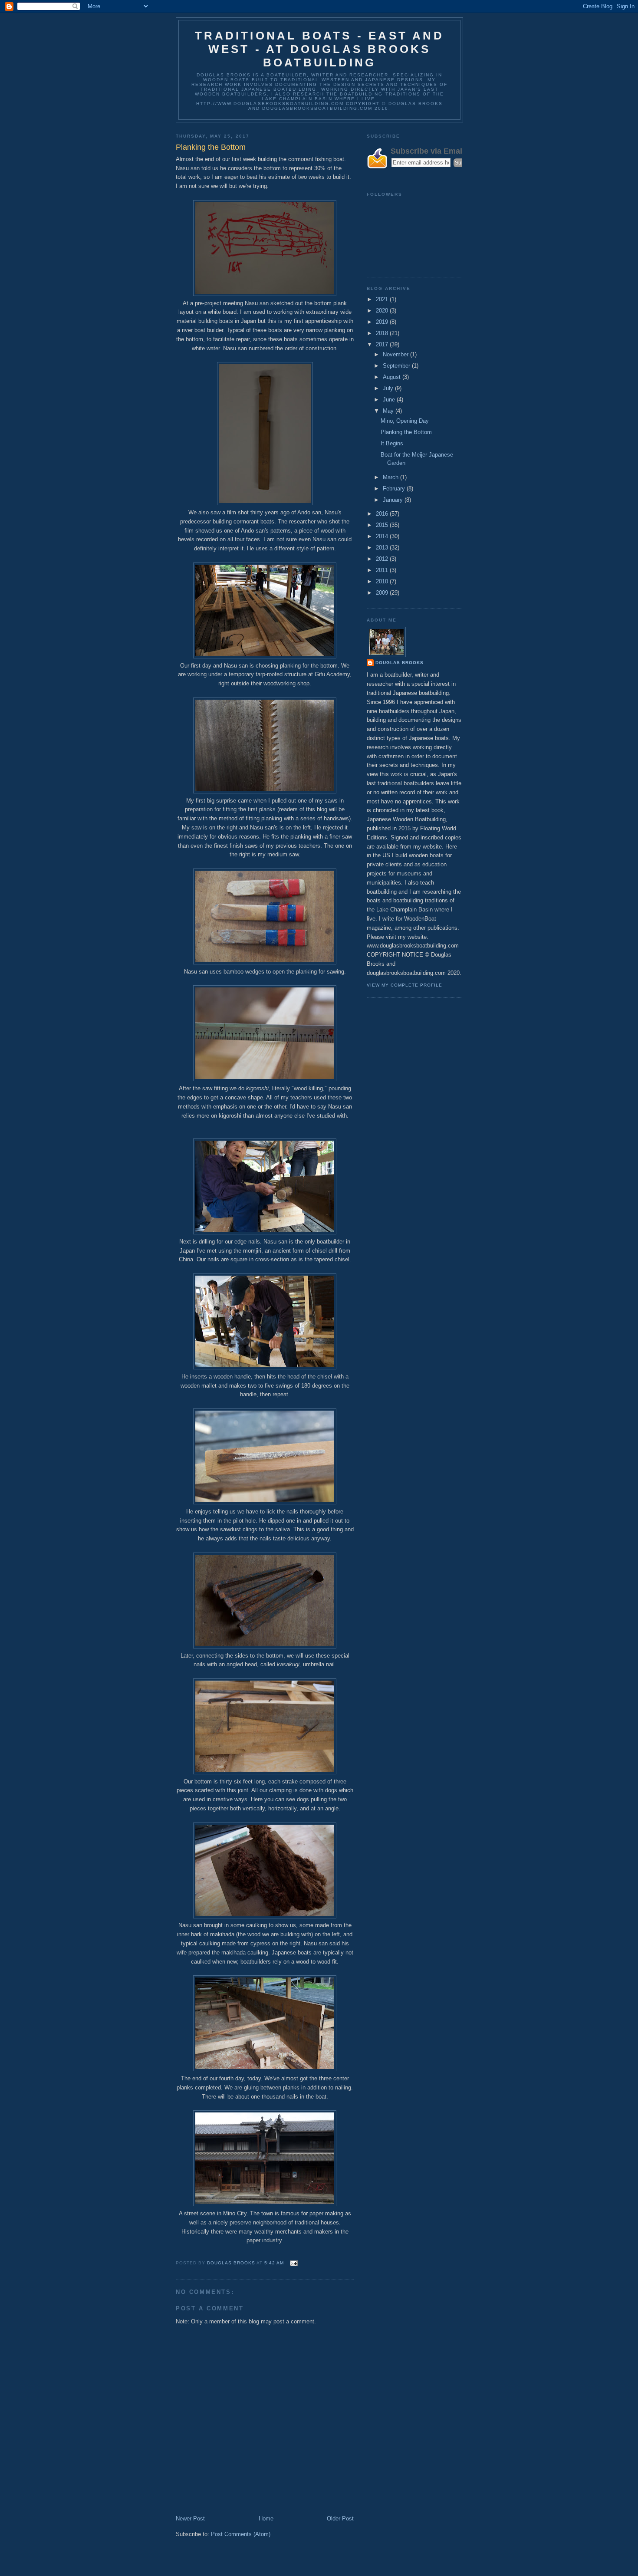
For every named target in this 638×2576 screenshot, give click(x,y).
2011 (383, 570)
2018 (383, 333)
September (397, 366)
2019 (383, 322)
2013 (383, 548)
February (395, 489)
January (394, 500)
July (389, 388)
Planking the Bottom (406, 432)
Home (266, 2518)
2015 (383, 525)
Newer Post (190, 2518)
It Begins (392, 443)
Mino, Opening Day (405, 421)
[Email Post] (294, 2263)
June (390, 400)
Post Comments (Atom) (241, 2534)
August (393, 377)
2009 (383, 593)
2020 (383, 311)
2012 (383, 559)
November (396, 354)
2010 (383, 581)
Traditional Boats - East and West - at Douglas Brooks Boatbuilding (319, 49)
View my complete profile (405, 985)
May (389, 411)
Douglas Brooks (400, 663)
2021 (383, 299)
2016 (383, 514)
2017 (383, 344)
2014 (383, 536)
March (391, 477)
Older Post (340, 2518)
